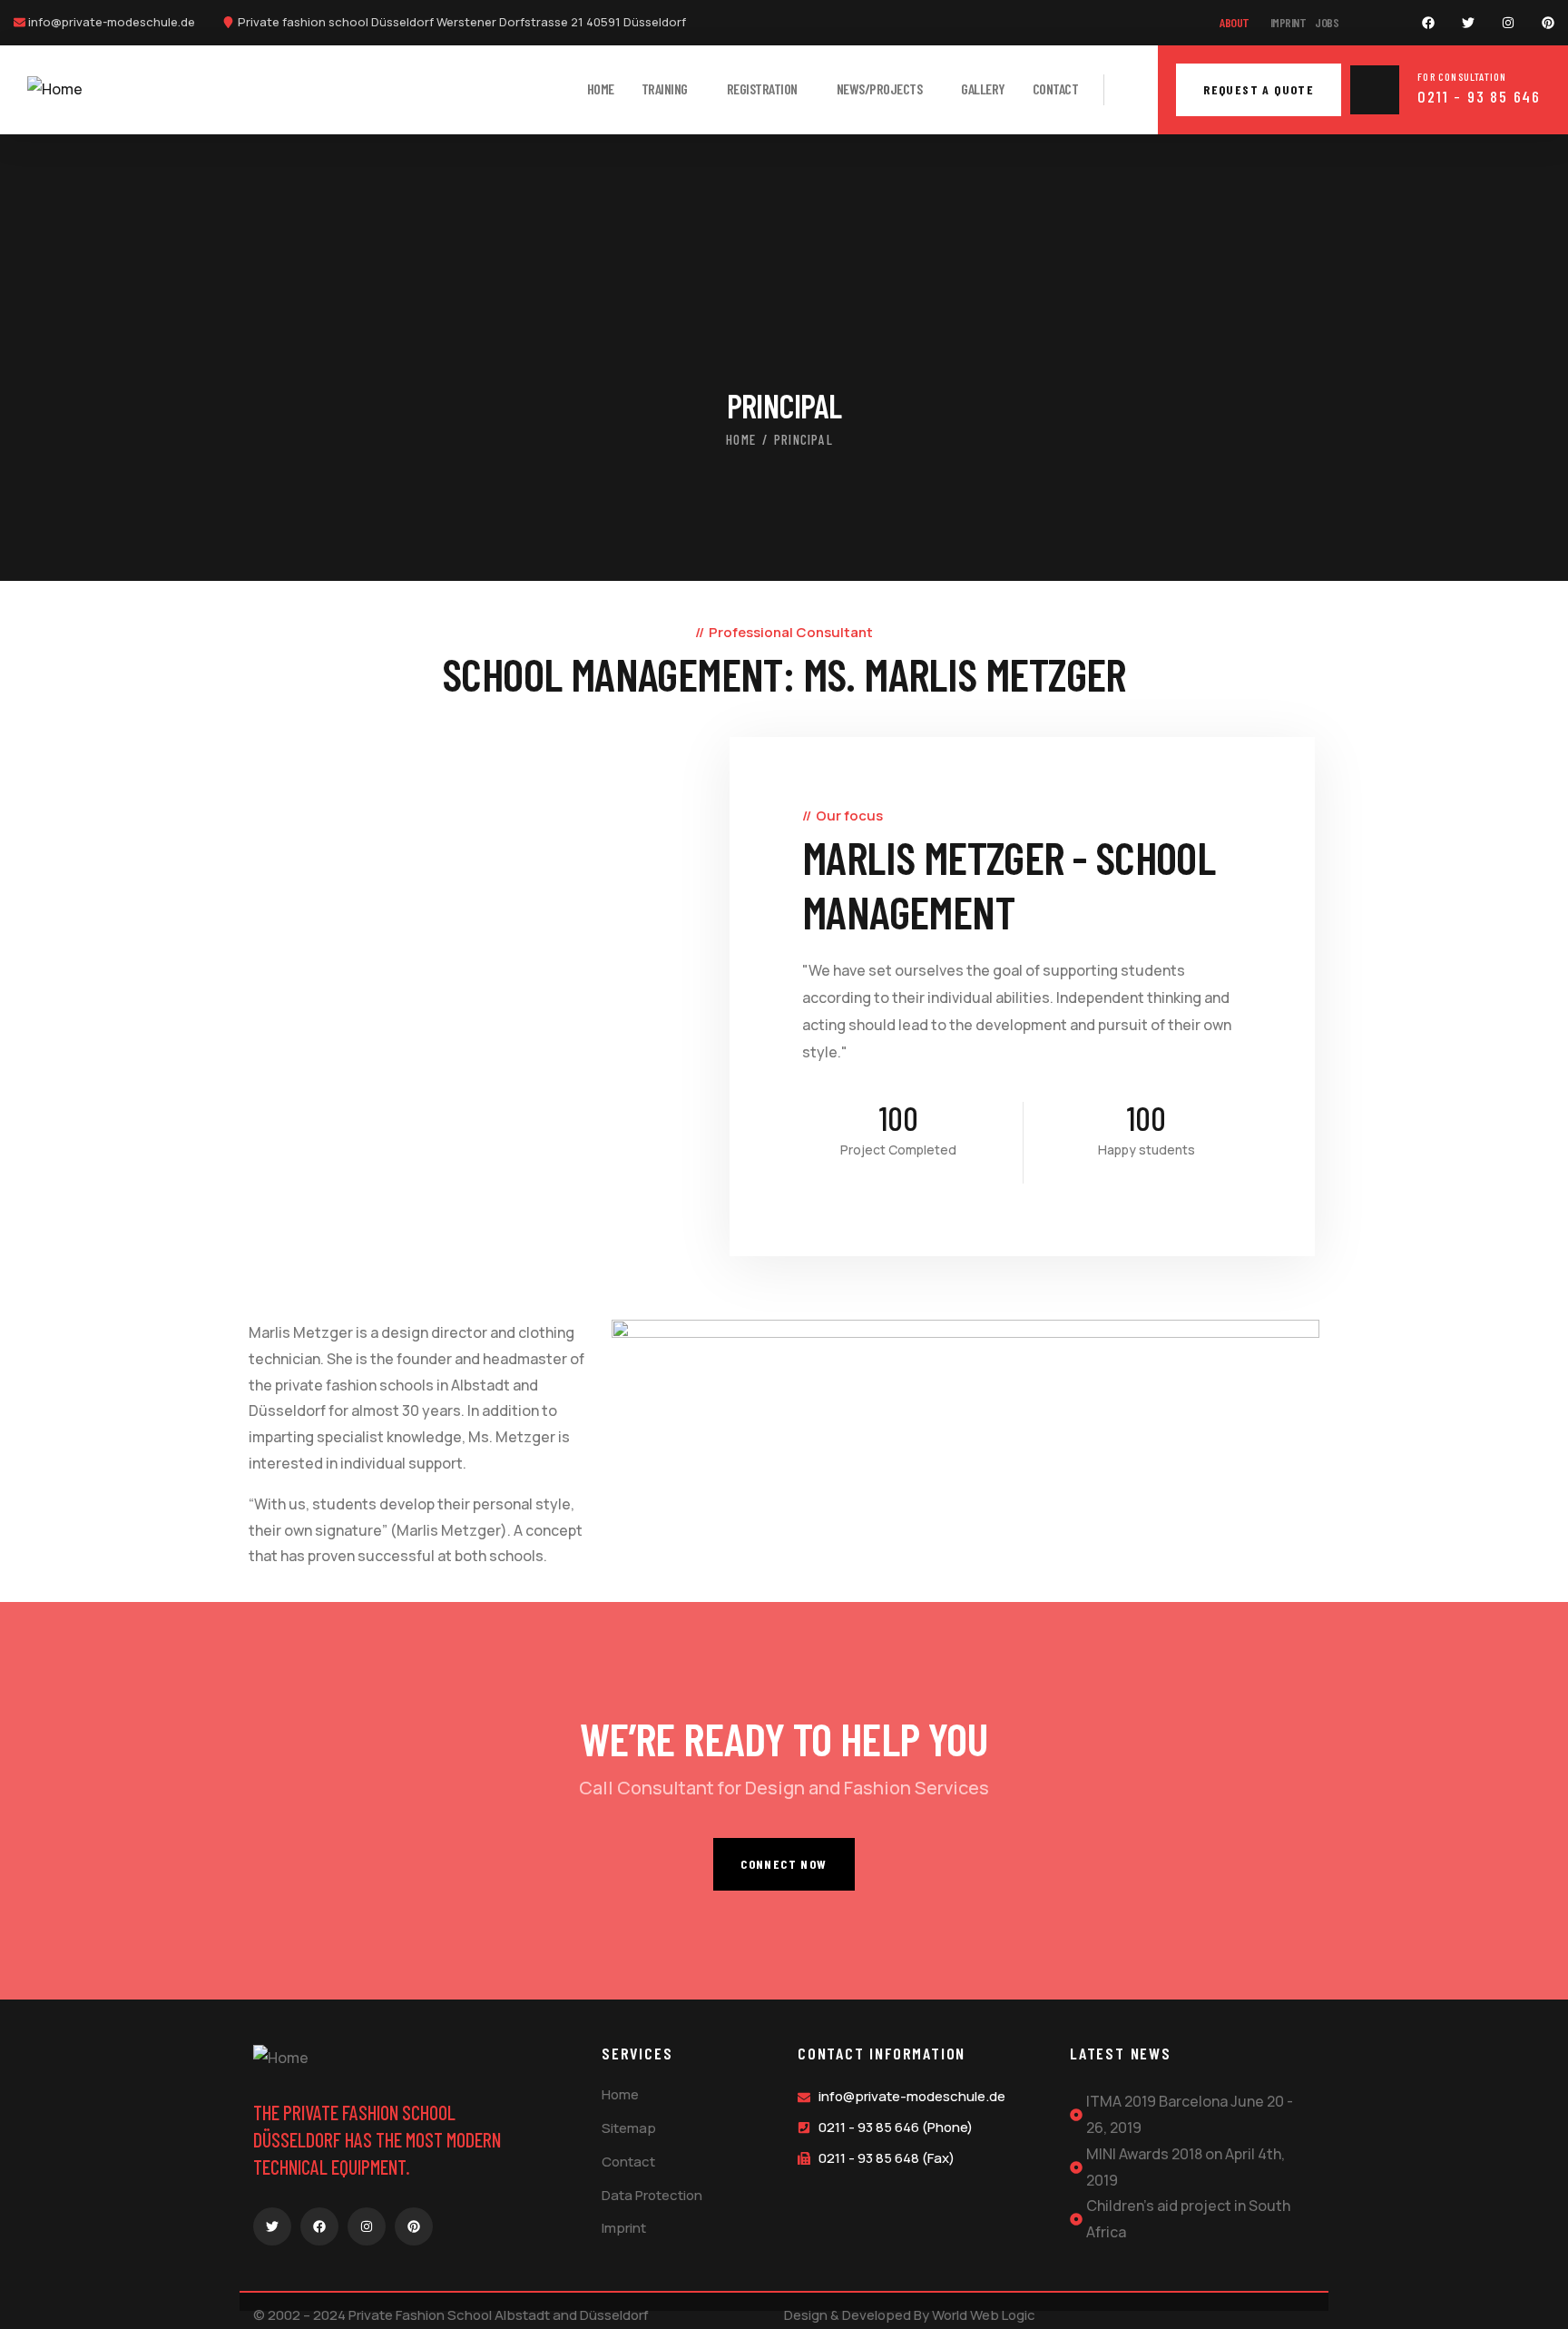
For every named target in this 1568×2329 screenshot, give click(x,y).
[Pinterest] (1548, 23)
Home (741, 439)
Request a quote (1259, 89)
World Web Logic (984, 2315)
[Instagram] (1508, 23)
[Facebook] (1428, 23)
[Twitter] (1468, 23)
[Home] (55, 89)
